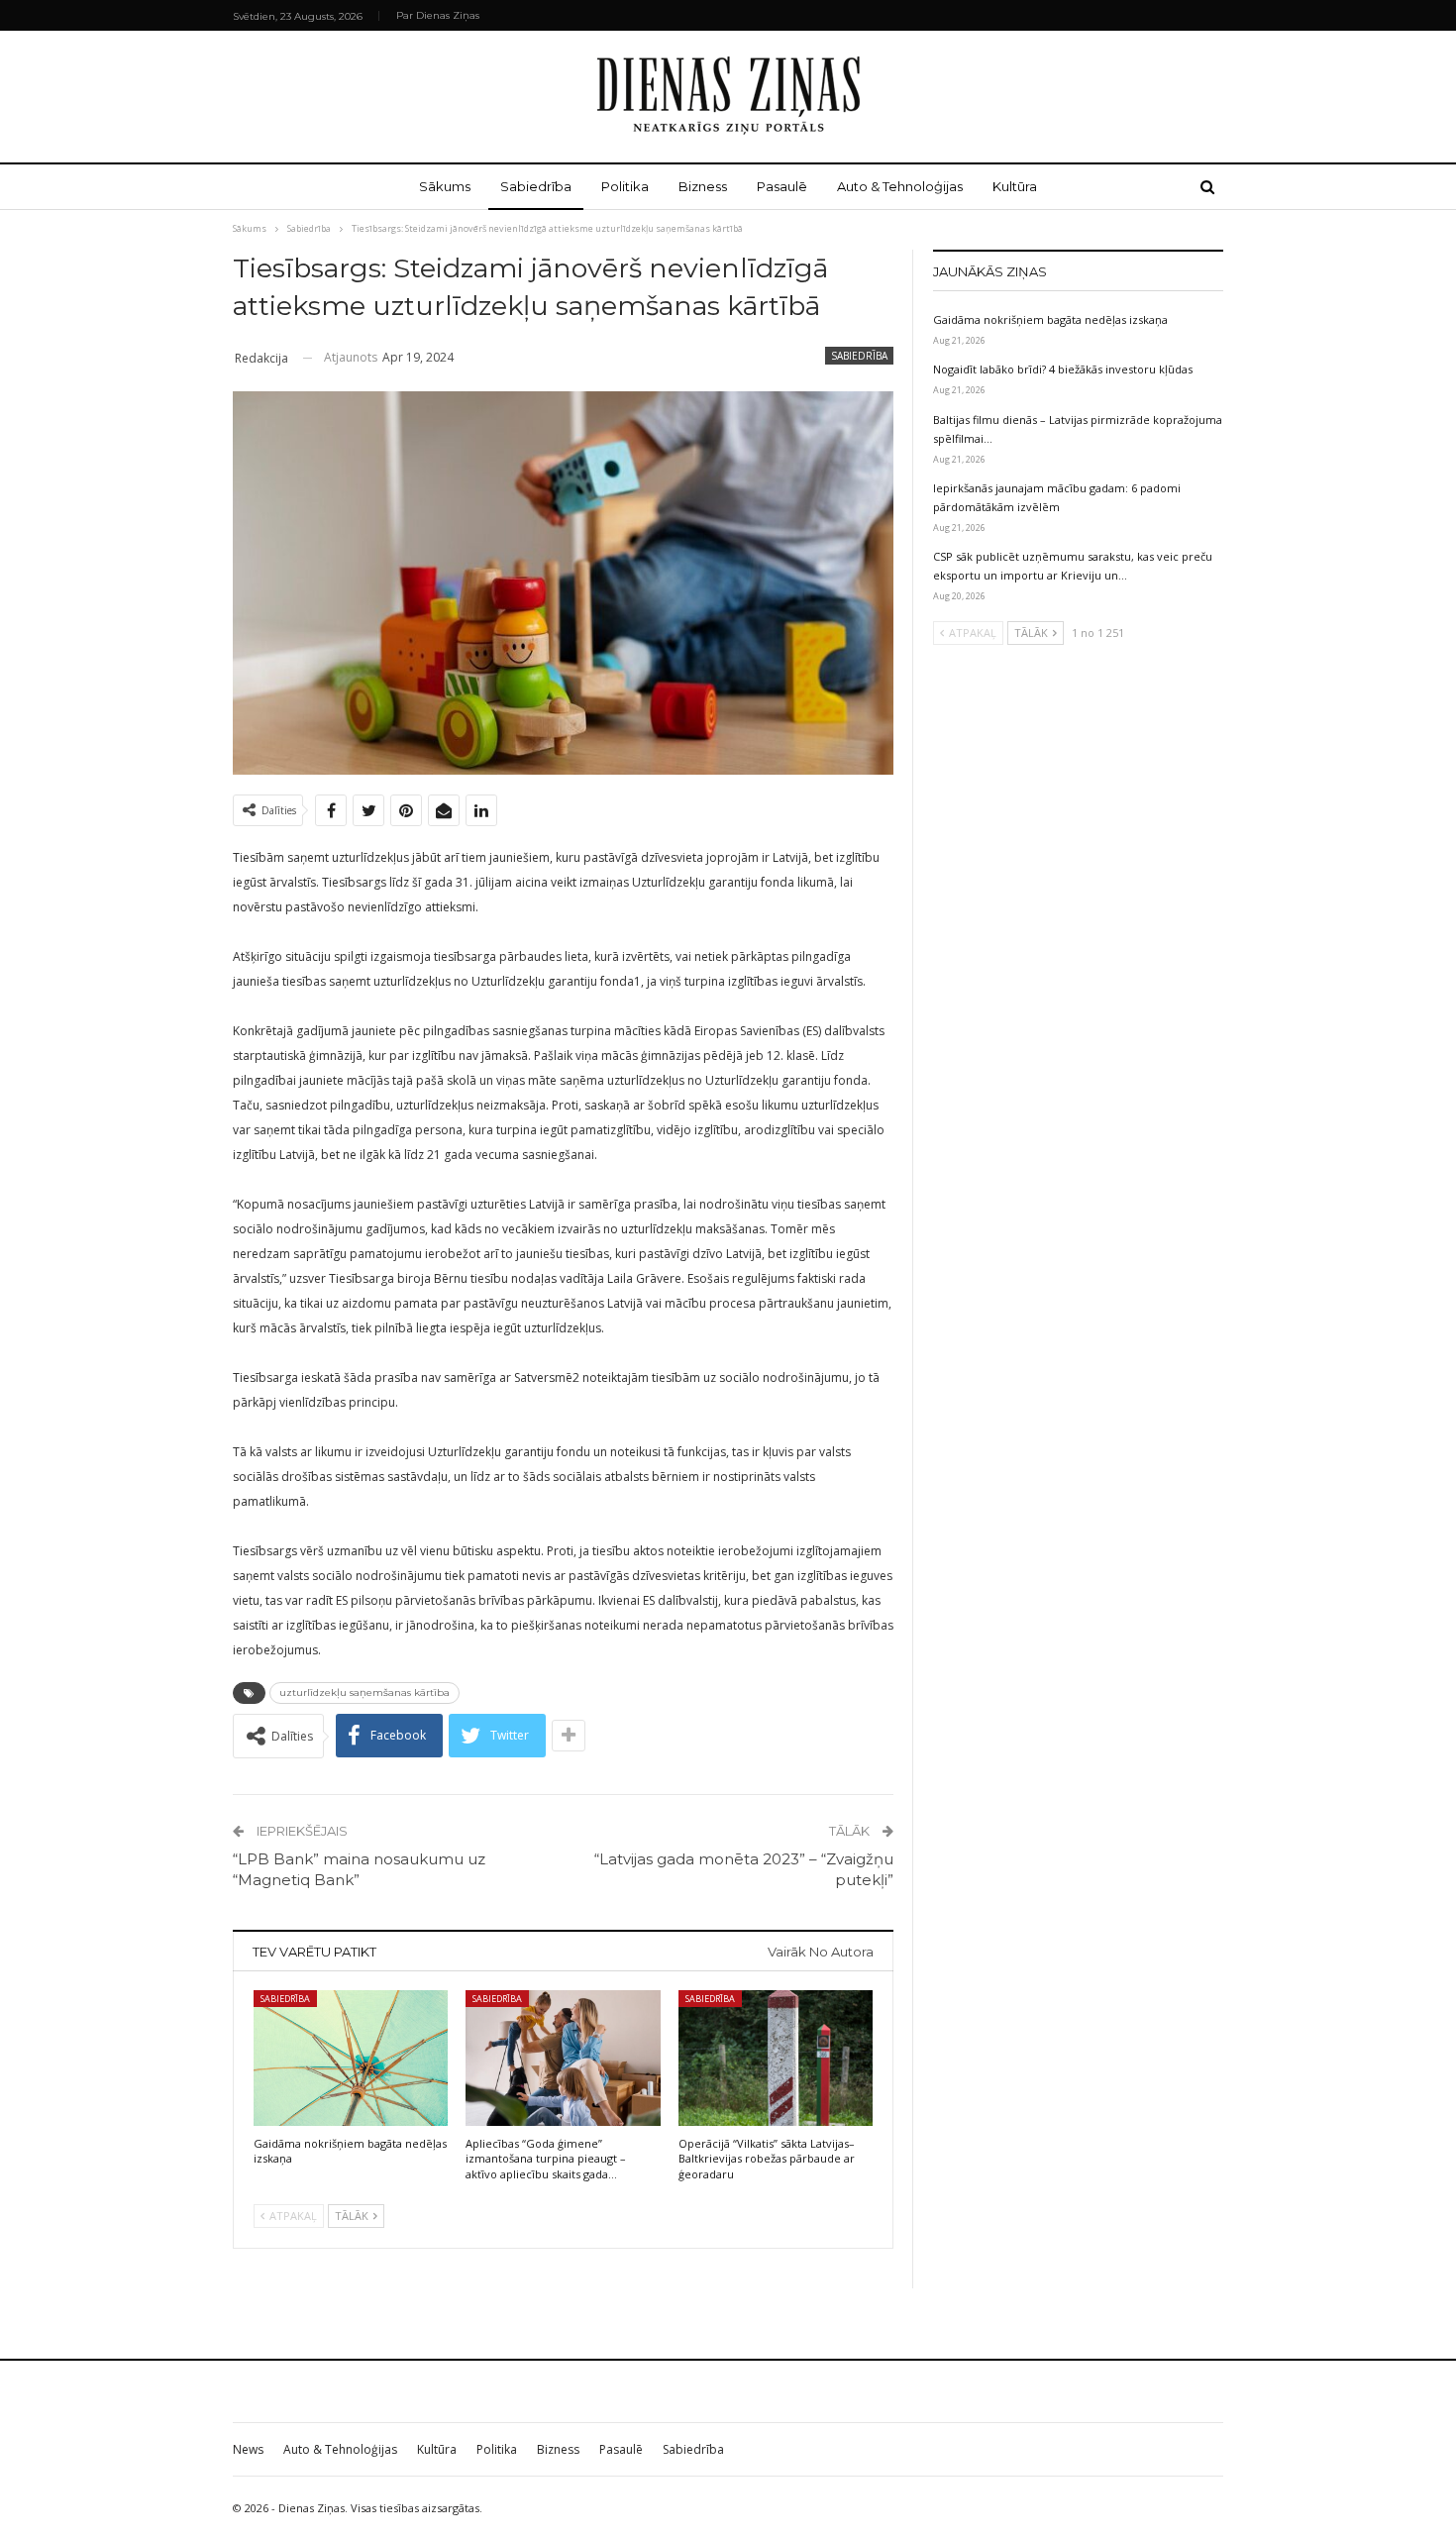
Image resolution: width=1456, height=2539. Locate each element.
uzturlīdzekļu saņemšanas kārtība (364, 1693)
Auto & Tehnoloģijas (900, 186)
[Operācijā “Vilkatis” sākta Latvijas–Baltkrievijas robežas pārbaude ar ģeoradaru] (776, 2058)
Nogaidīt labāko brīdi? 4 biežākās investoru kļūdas (1063, 369)
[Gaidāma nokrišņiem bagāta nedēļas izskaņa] (351, 2058)
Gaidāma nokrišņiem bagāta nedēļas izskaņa (1050, 319)
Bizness (703, 186)
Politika (625, 186)
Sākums (445, 186)
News (248, 2449)
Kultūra (1015, 186)
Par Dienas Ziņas (438, 15)
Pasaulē (782, 186)
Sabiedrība (536, 186)
